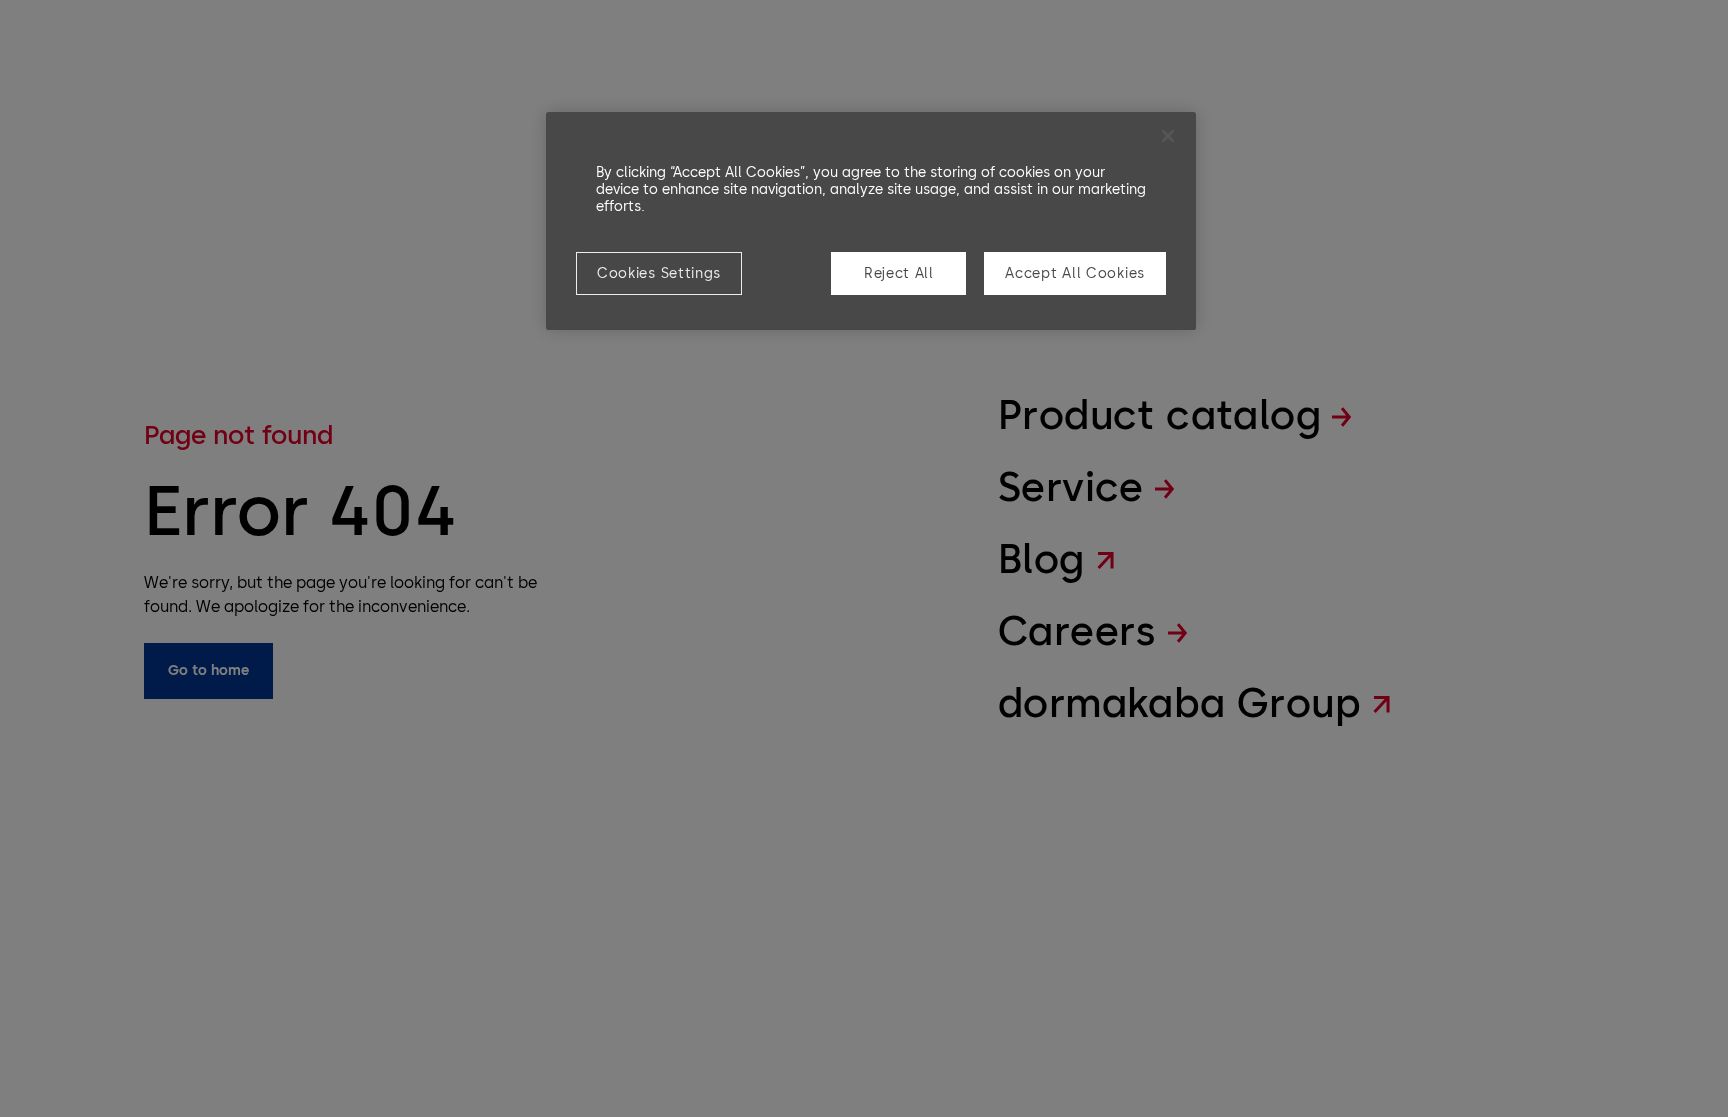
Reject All (899, 273)
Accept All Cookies (1075, 273)
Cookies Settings (659, 273)
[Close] (1168, 136)
